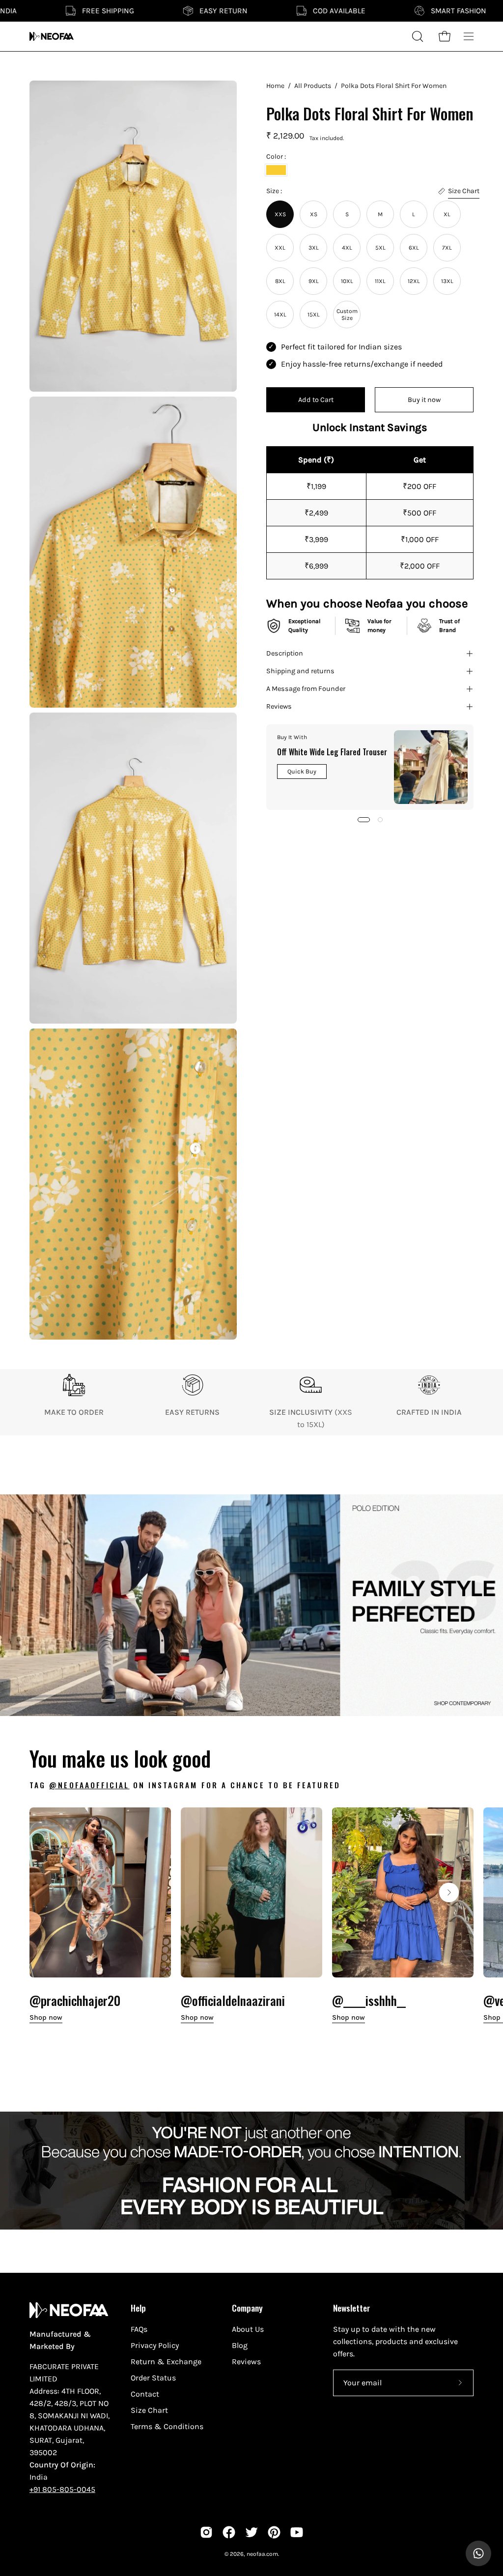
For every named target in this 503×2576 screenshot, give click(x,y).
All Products (313, 86)
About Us (248, 2329)
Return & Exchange (166, 2361)
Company (247, 2308)
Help (138, 2308)
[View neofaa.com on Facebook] (229, 2532)
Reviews (279, 706)
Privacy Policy (155, 2345)
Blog (240, 2345)
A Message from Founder (306, 689)
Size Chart (149, 2410)
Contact (145, 2394)
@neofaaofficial (89, 1785)
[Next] (449, 1892)
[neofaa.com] (52, 36)
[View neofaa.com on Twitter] (251, 2532)
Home (275, 86)
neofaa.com (262, 2554)
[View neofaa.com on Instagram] (206, 2532)
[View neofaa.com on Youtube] (297, 2532)
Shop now (46, 2018)
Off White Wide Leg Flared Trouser (332, 752)
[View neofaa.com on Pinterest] (274, 2532)
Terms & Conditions (167, 2426)
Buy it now (424, 400)
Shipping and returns (300, 671)
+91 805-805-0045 (62, 2489)
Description (285, 653)
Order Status (153, 2378)
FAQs (139, 2329)
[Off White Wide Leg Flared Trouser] (431, 767)
